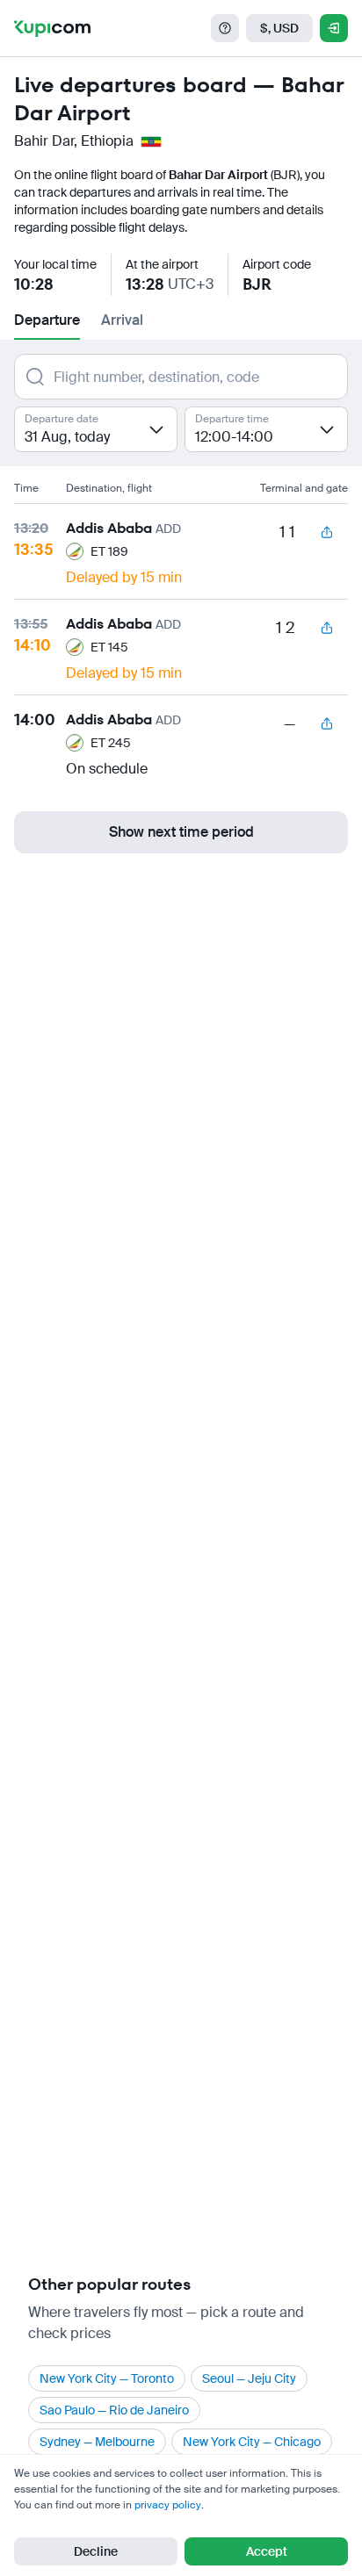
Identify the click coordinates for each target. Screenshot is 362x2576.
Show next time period (181, 832)
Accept (267, 2551)
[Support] (225, 28)
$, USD (279, 28)
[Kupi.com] (52, 28)
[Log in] (334, 28)
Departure (47, 320)
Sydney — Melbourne (97, 2442)
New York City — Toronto (107, 2378)
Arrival (122, 320)
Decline (96, 2551)
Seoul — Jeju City (249, 2378)
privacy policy (168, 2505)
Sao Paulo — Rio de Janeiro (114, 2410)
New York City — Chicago (252, 2442)
